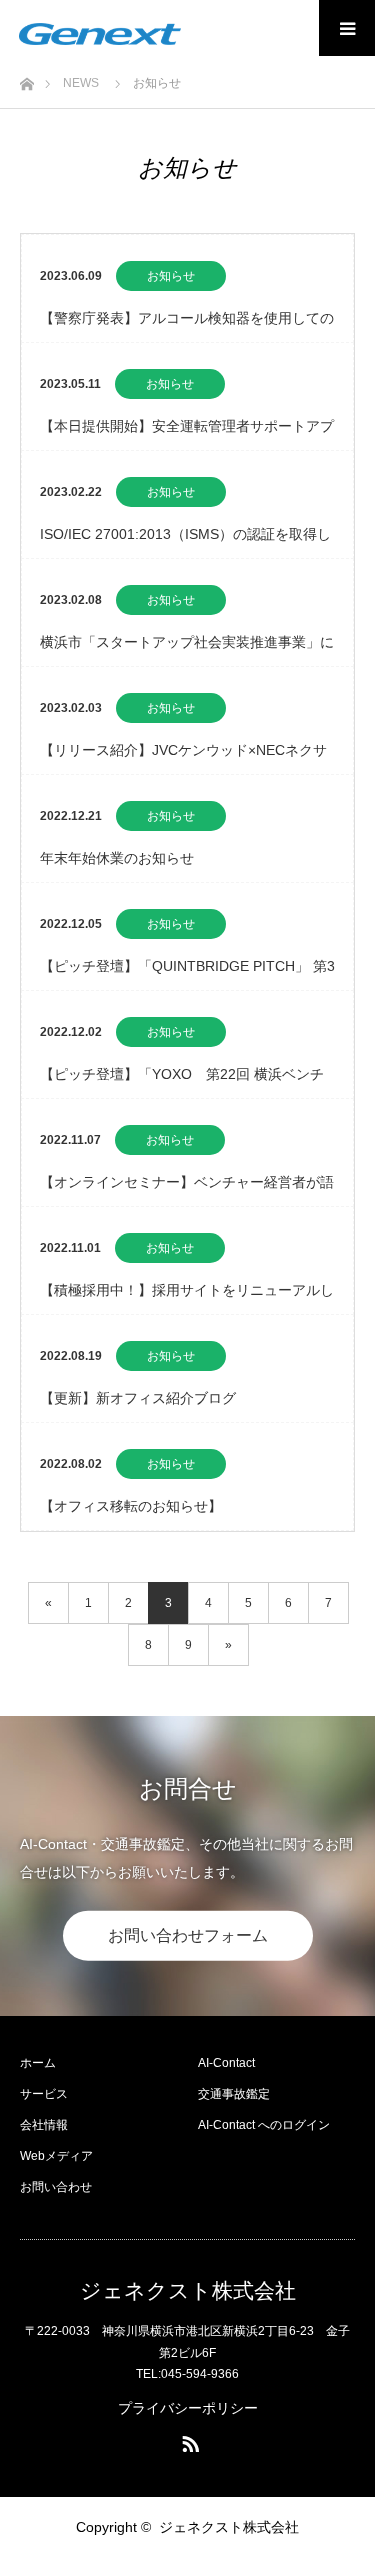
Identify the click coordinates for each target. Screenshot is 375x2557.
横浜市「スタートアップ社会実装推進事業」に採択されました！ (187, 650)
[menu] (347, 28)
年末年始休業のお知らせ (117, 858)
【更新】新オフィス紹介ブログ (138, 1398)
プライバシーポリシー (188, 2408)
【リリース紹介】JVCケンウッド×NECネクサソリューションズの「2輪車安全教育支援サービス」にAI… (184, 758)
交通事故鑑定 (234, 2094)
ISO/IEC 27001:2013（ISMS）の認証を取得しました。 (185, 542)
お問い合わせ (56, 2187)
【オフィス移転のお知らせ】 (131, 1506)
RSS (188, 2440)
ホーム (38, 2063)
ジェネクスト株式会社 (188, 2290)
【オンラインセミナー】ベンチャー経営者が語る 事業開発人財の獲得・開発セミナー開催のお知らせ (187, 1190)
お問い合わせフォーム (188, 1934)
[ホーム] (26, 78)
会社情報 (44, 2125)
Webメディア (56, 2156)
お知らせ (171, 276)
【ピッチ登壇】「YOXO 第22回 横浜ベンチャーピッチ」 (182, 1082)
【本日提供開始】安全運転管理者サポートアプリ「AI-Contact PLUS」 (187, 434)
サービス (44, 2094)
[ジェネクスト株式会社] (100, 34)
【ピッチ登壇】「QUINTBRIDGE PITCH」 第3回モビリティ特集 (187, 974)
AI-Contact (226, 2063)
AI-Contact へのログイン (264, 2125)
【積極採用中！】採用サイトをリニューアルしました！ (187, 1298)
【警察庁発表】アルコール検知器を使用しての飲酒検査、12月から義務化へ (187, 326)
